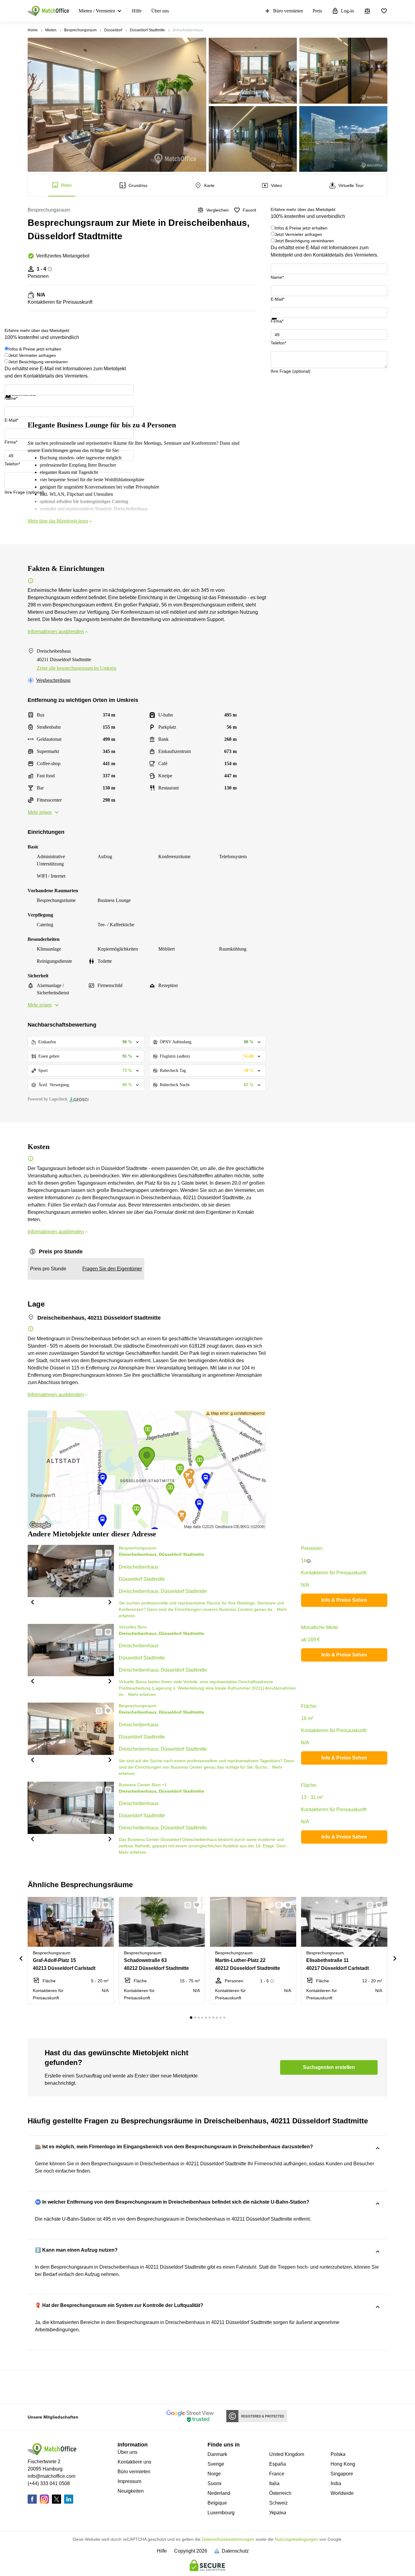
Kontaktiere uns (134, 2462)
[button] (32, 1602)
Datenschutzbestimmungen (228, 2539)
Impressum (129, 2481)
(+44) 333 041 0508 (49, 2483)
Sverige (216, 2464)
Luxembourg (221, 2513)
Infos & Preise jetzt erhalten (301, 228)
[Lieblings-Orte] (384, 11)
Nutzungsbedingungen (296, 2539)
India (336, 2483)
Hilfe (137, 11)
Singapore (342, 2474)
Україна (278, 2513)
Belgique (217, 2503)
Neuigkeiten (131, 2491)
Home (33, 30)
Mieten (51, 30)
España (278, 2464)
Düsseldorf (113, 30)
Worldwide (342, 2493)
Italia (274, 2483)
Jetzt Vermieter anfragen (298, 234)
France (277, 2474)
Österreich (280, 2493)
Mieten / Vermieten (97, 11)
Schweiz (278, 2503)
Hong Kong (343, 2464)
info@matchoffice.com (51, 2476)
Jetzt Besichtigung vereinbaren (304, 241)
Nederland (219, 2493)
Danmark (217, 2454)
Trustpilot (280, 323)
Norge (214, 2474)
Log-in (347, 11)
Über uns (160, 11)
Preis (317, 11)
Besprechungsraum (80, 30)
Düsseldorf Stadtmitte (147, 30)
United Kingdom (287, 2454)
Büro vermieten (288, 11)
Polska (338, 2454)
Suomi (214, 2483)
